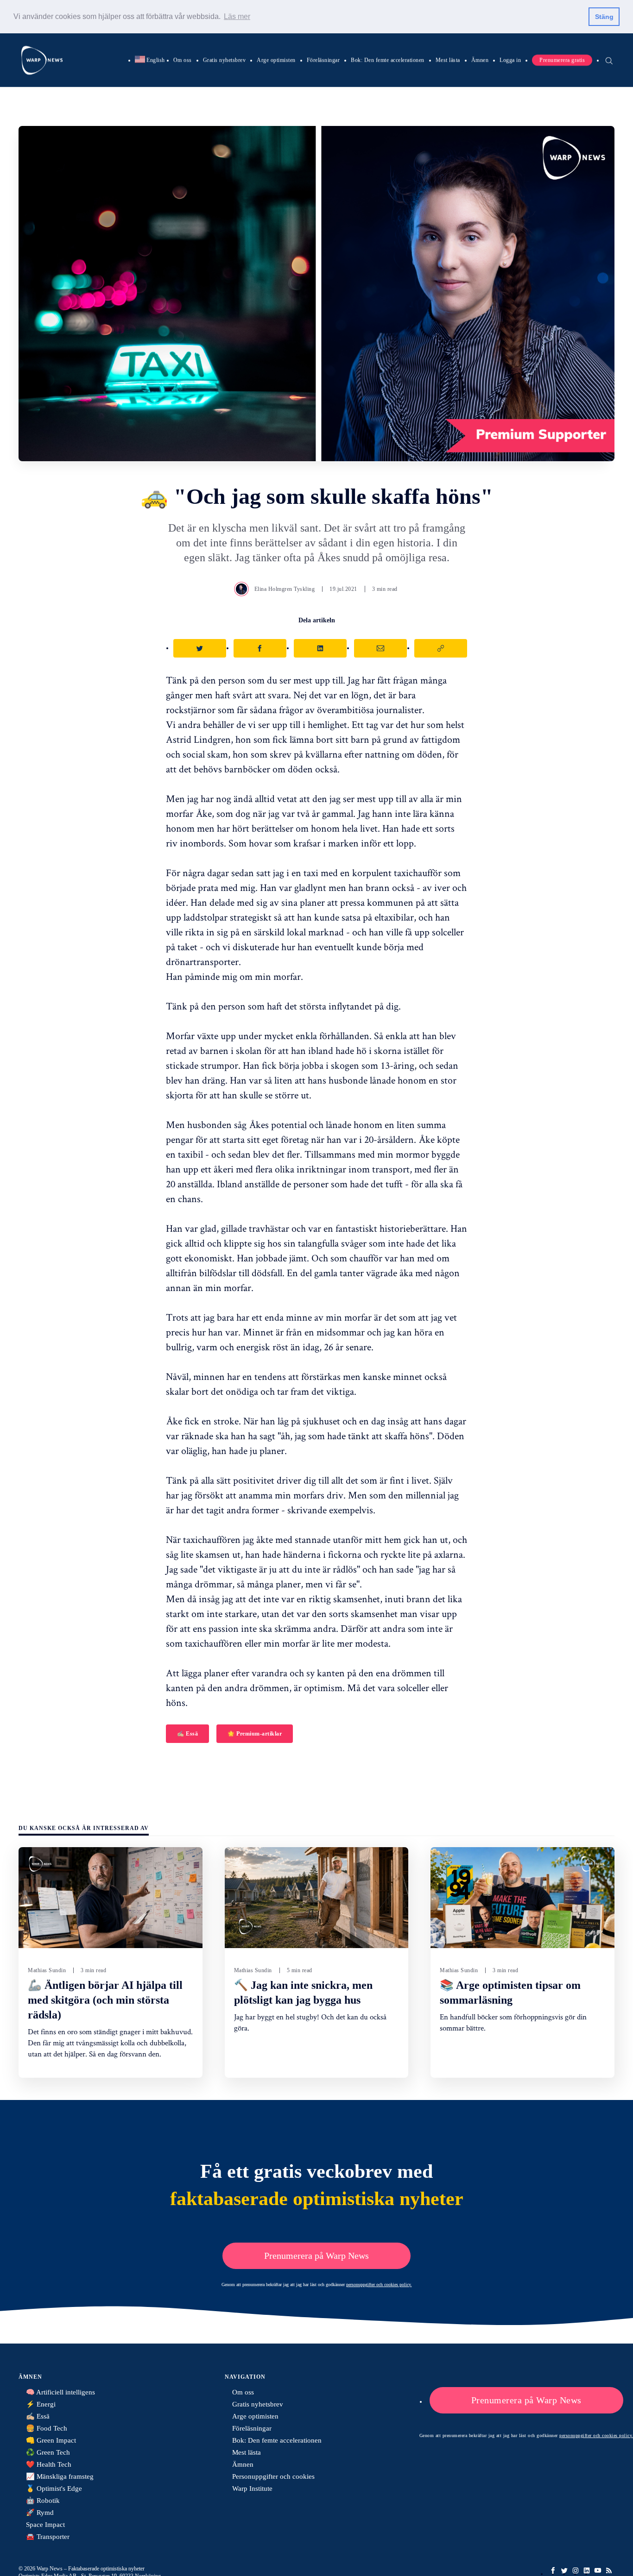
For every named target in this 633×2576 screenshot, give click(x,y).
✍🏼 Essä (187, 1734)
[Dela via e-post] (380, 648)
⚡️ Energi (41, 2404)
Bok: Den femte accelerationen (388, 60)
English (150, 60)
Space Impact (45, 2525)
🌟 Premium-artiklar (255, 1734)
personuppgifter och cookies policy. (379, 2285)
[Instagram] (576, 2570)
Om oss (183, 60)
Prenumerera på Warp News (316, 2256)
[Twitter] (564, 2570)
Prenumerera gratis (562, 60)
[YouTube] (598, 2570)
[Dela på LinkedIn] (320, 648)
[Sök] (609, 60)
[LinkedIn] (587, 2570)
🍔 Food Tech (47, 2428)
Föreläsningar (323, 60)
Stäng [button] (604, 17)
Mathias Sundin (47, 1970)
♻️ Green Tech (48, 2452)
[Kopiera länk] (441, 648)
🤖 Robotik (43, 2501)
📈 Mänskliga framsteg (60, 2476)
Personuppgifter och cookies (273, 2476)
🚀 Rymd (40, 2513)
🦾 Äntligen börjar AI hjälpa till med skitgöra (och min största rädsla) (105, 2000)
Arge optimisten (276, 60)
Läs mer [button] (237, 16)
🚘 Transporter (48, 2537)
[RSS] (609, 2570)
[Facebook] (553, 2570)
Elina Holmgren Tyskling (285, 589)
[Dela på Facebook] (260, 648)
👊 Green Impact (51, 2440)
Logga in (510, 60)
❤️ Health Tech (49, 2464)
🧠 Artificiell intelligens (60, 2392)
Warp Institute (252, 2488)
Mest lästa (448, 60)
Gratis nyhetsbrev (225, 60)
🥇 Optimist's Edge (54, 2488)
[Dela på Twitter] (200, 648)
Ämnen (480, 60)
